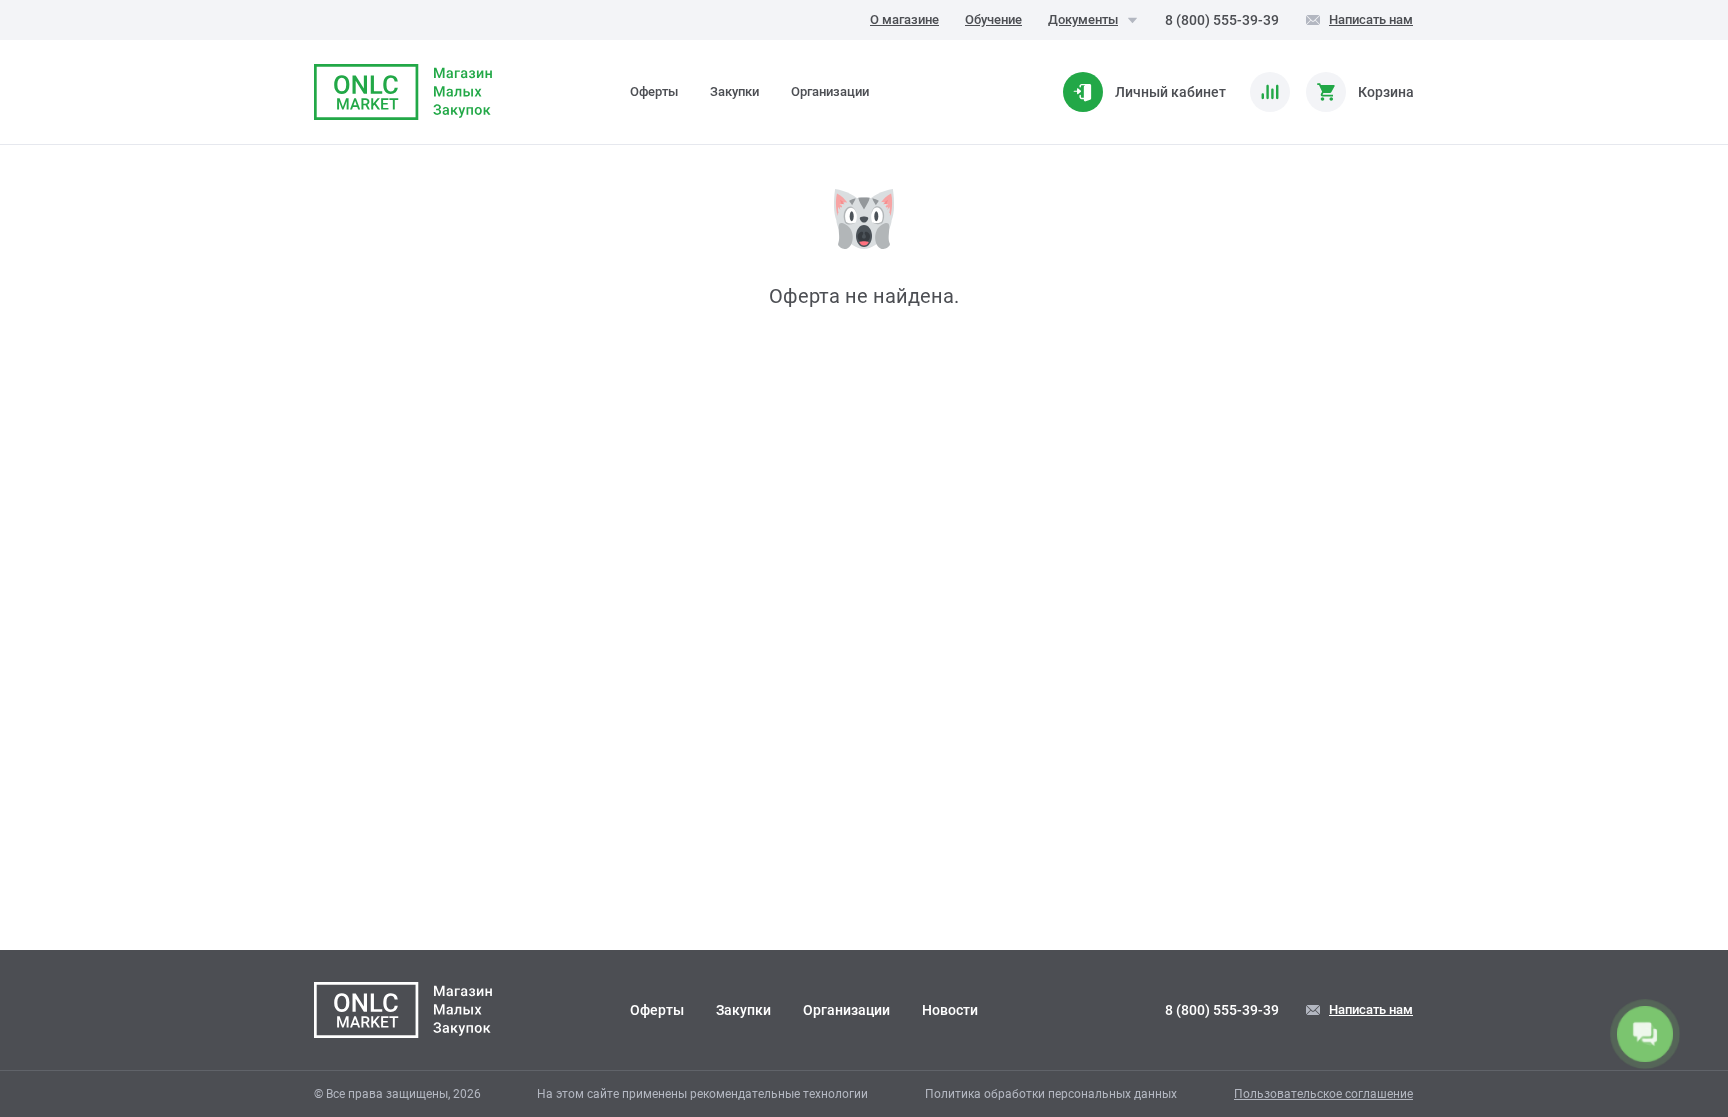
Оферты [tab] (654, 91)
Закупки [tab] (734, 91)
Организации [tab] (830, 91)
